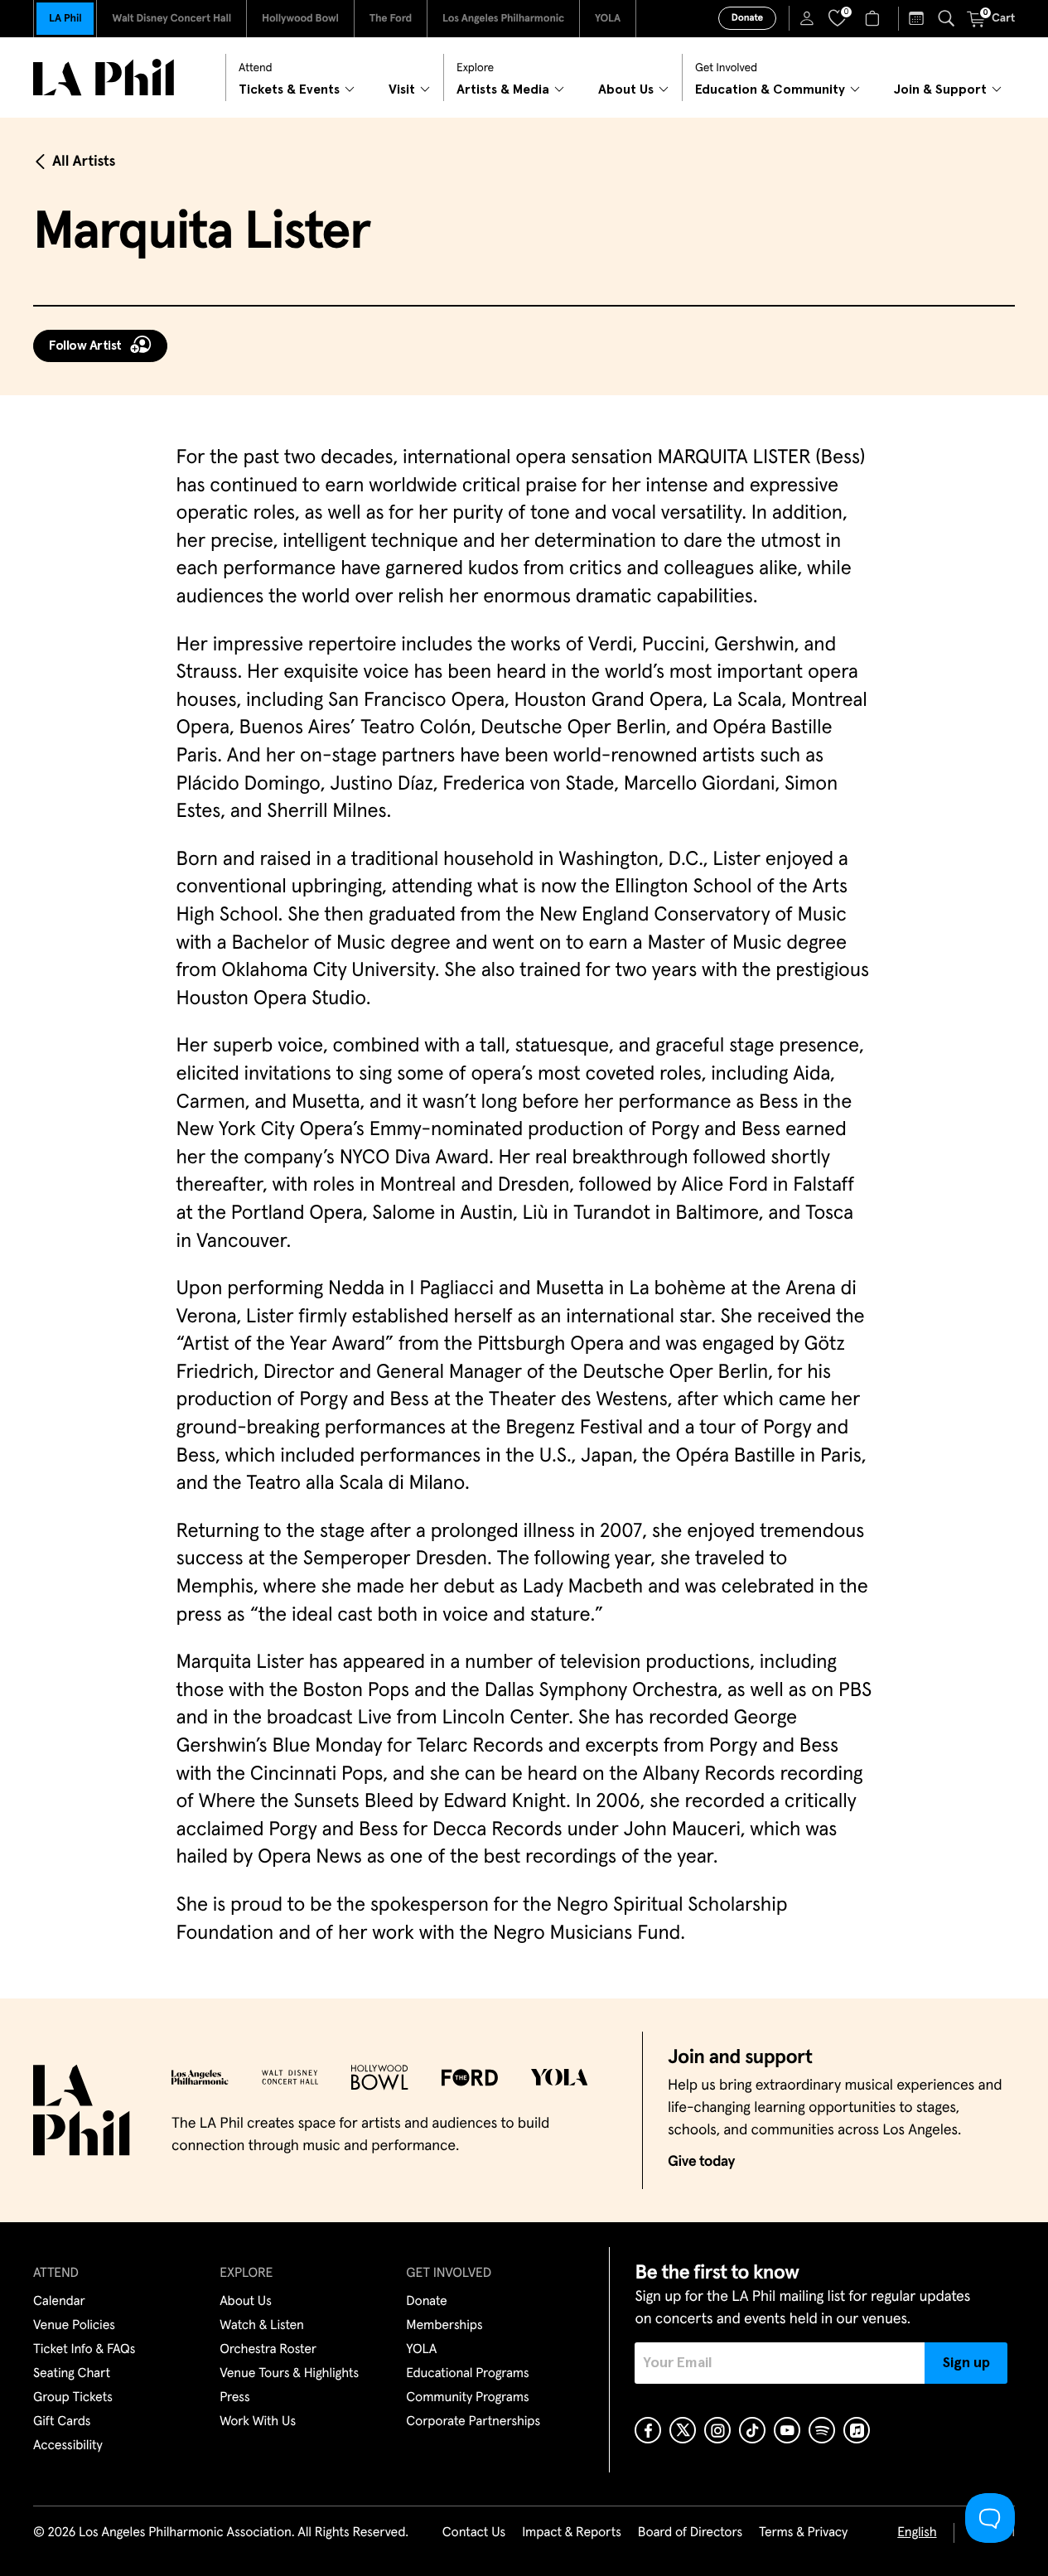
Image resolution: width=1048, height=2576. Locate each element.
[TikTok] (752, 2430)
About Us (246, 2302)
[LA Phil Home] (104, 77)
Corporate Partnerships (473, 2422)
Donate (747, 18)
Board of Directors (690, 2533)
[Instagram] (717, 2430)
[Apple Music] (857, 2430)
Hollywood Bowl (300, 19)
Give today (701, 2162)
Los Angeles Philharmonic (503, 19)
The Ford (391, 19)
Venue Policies (74, 2326)
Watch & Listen (262, 2326)
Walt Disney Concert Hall (171, 19)
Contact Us (474, 2533)
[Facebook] (648, 2430)
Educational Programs (467, 2374)
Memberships (444, 2326)
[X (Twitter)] (683, 2430)
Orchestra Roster (268, 2350)
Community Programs (467, 2398)
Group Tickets (73, 2398)
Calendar (59, 2302)
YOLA (608, 19)
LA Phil (65, 19)
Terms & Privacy (803, 2533)
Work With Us (258, 2422)
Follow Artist (85, 346)
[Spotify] (822, 2430)
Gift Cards (62, 2422)
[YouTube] (787, 2430)
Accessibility (68, 2446)
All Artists (84, 162)
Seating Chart (72, 2374)
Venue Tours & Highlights (289, 2374)
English (917, 2533)
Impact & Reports (572, 2533)
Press (234, 2398)
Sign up (966, 2363)
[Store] (874, 18)
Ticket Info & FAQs (84, 2350)
